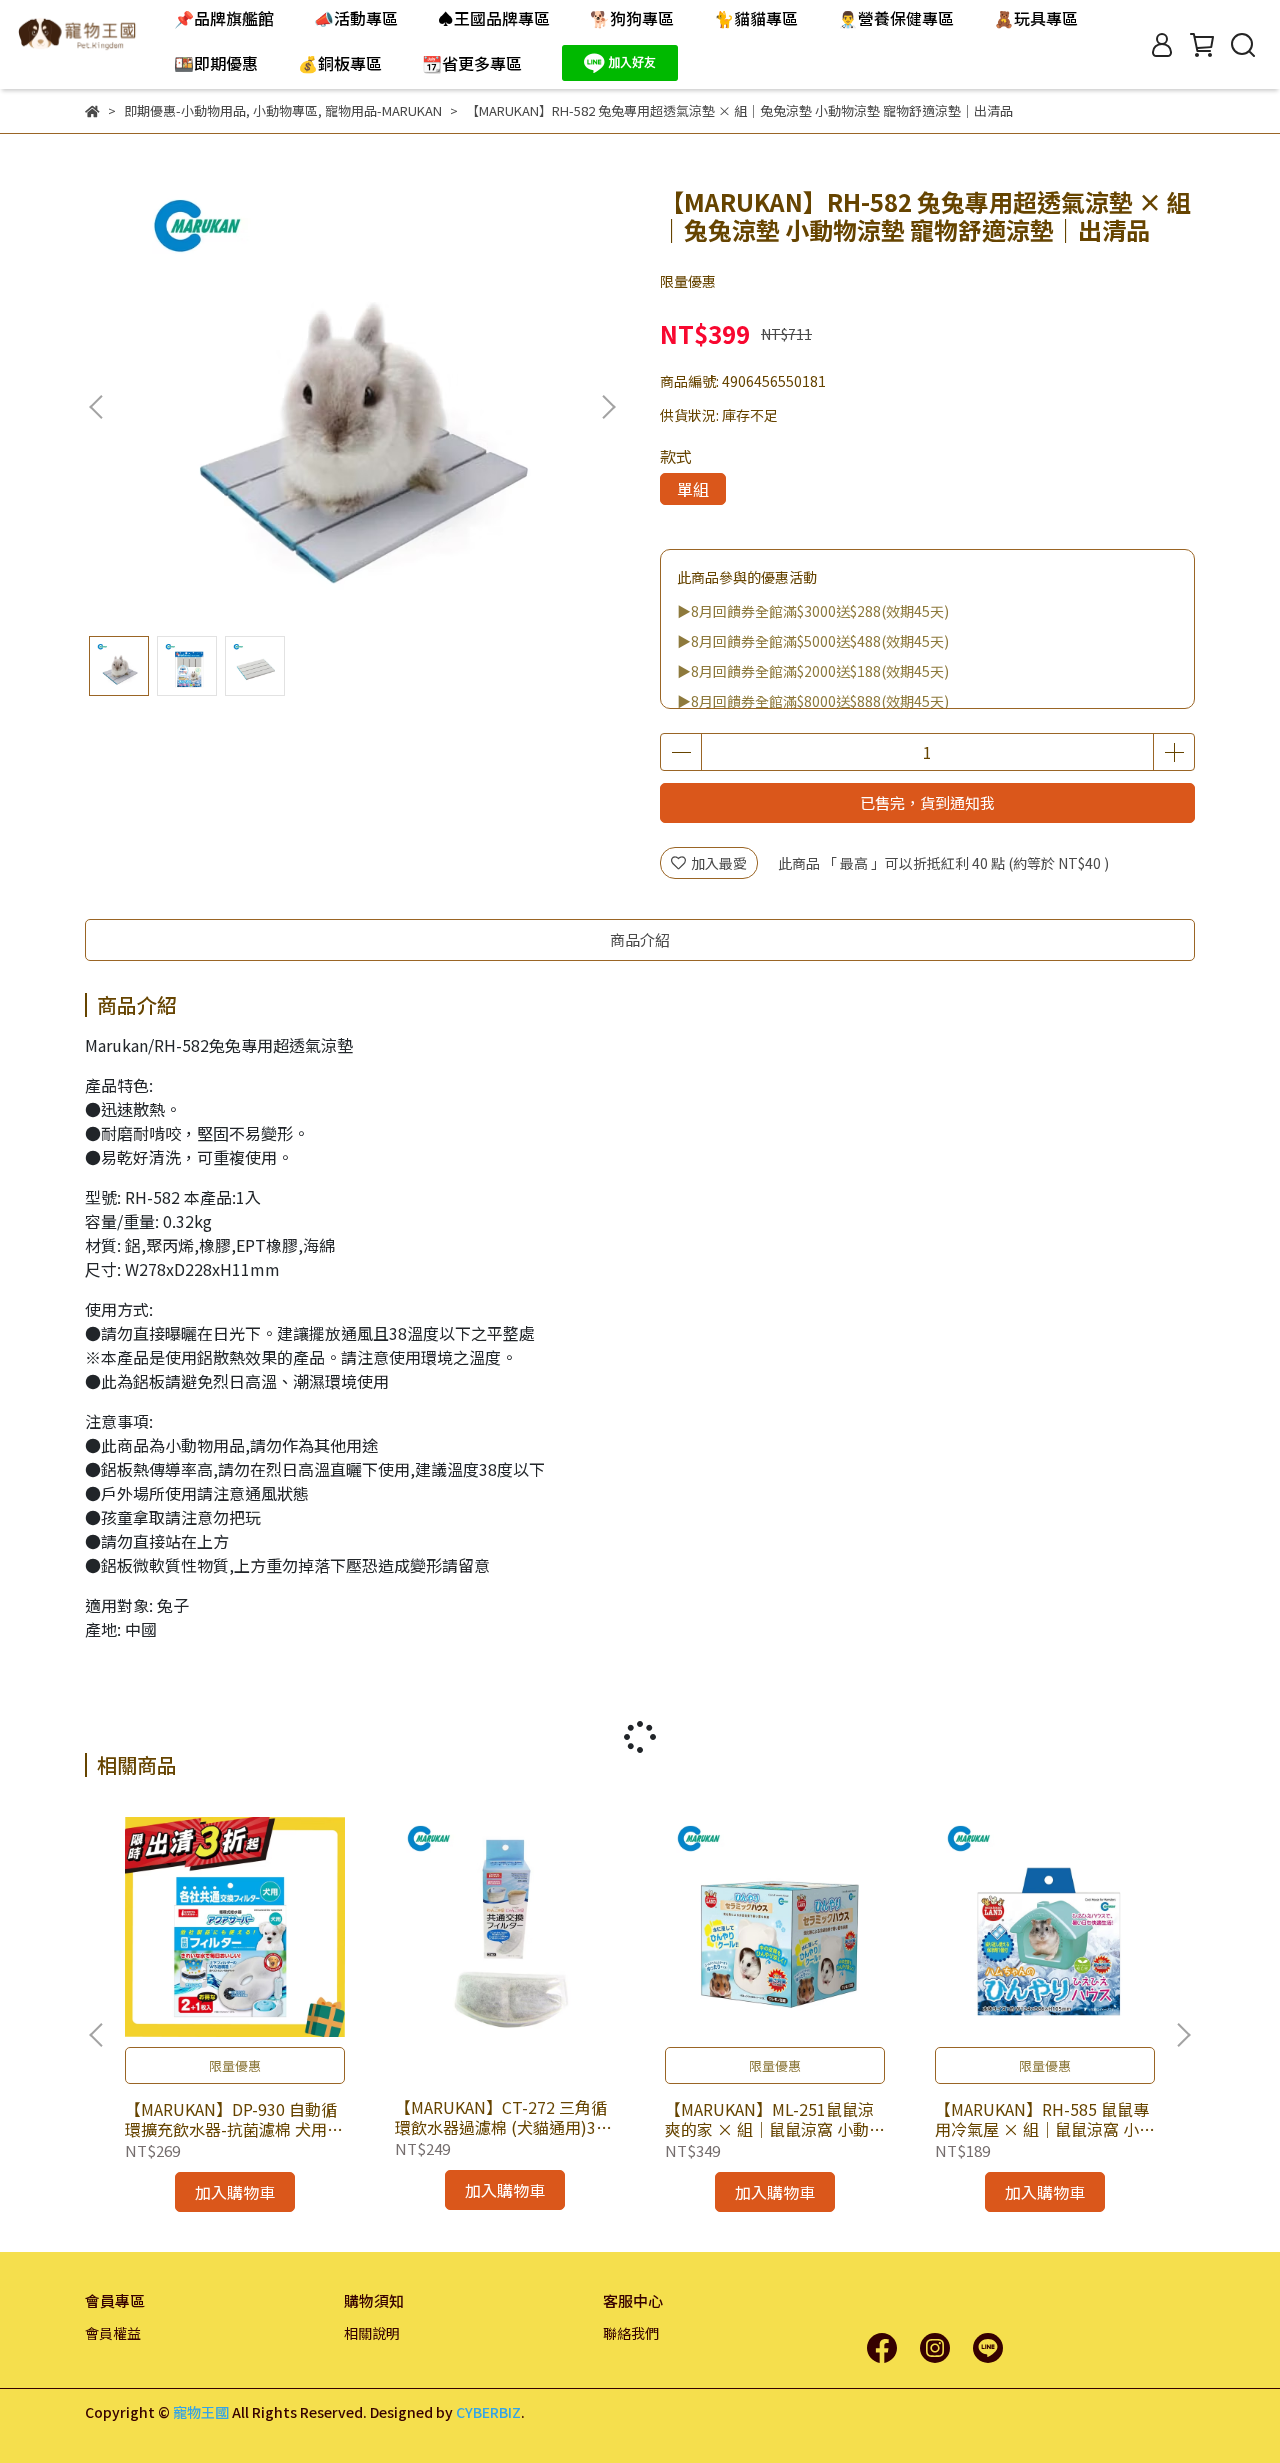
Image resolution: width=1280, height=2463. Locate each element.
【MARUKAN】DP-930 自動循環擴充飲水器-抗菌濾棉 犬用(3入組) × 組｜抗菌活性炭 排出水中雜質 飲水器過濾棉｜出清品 (233, 2119)
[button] (608, 407)
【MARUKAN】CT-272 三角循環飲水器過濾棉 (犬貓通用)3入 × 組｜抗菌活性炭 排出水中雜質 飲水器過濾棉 (503, 2117)
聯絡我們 (631, 2333)
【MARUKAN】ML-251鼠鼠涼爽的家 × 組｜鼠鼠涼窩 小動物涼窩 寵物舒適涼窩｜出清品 (775, 2119)
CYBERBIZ (488, 2412)
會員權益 (113, 2333)
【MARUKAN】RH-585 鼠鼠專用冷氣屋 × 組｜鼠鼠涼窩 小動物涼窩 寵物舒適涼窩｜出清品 (1045, 2119)
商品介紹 (640, 939)
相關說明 (372, 2333)
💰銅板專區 (340, 63)
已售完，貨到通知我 (927, 802)
